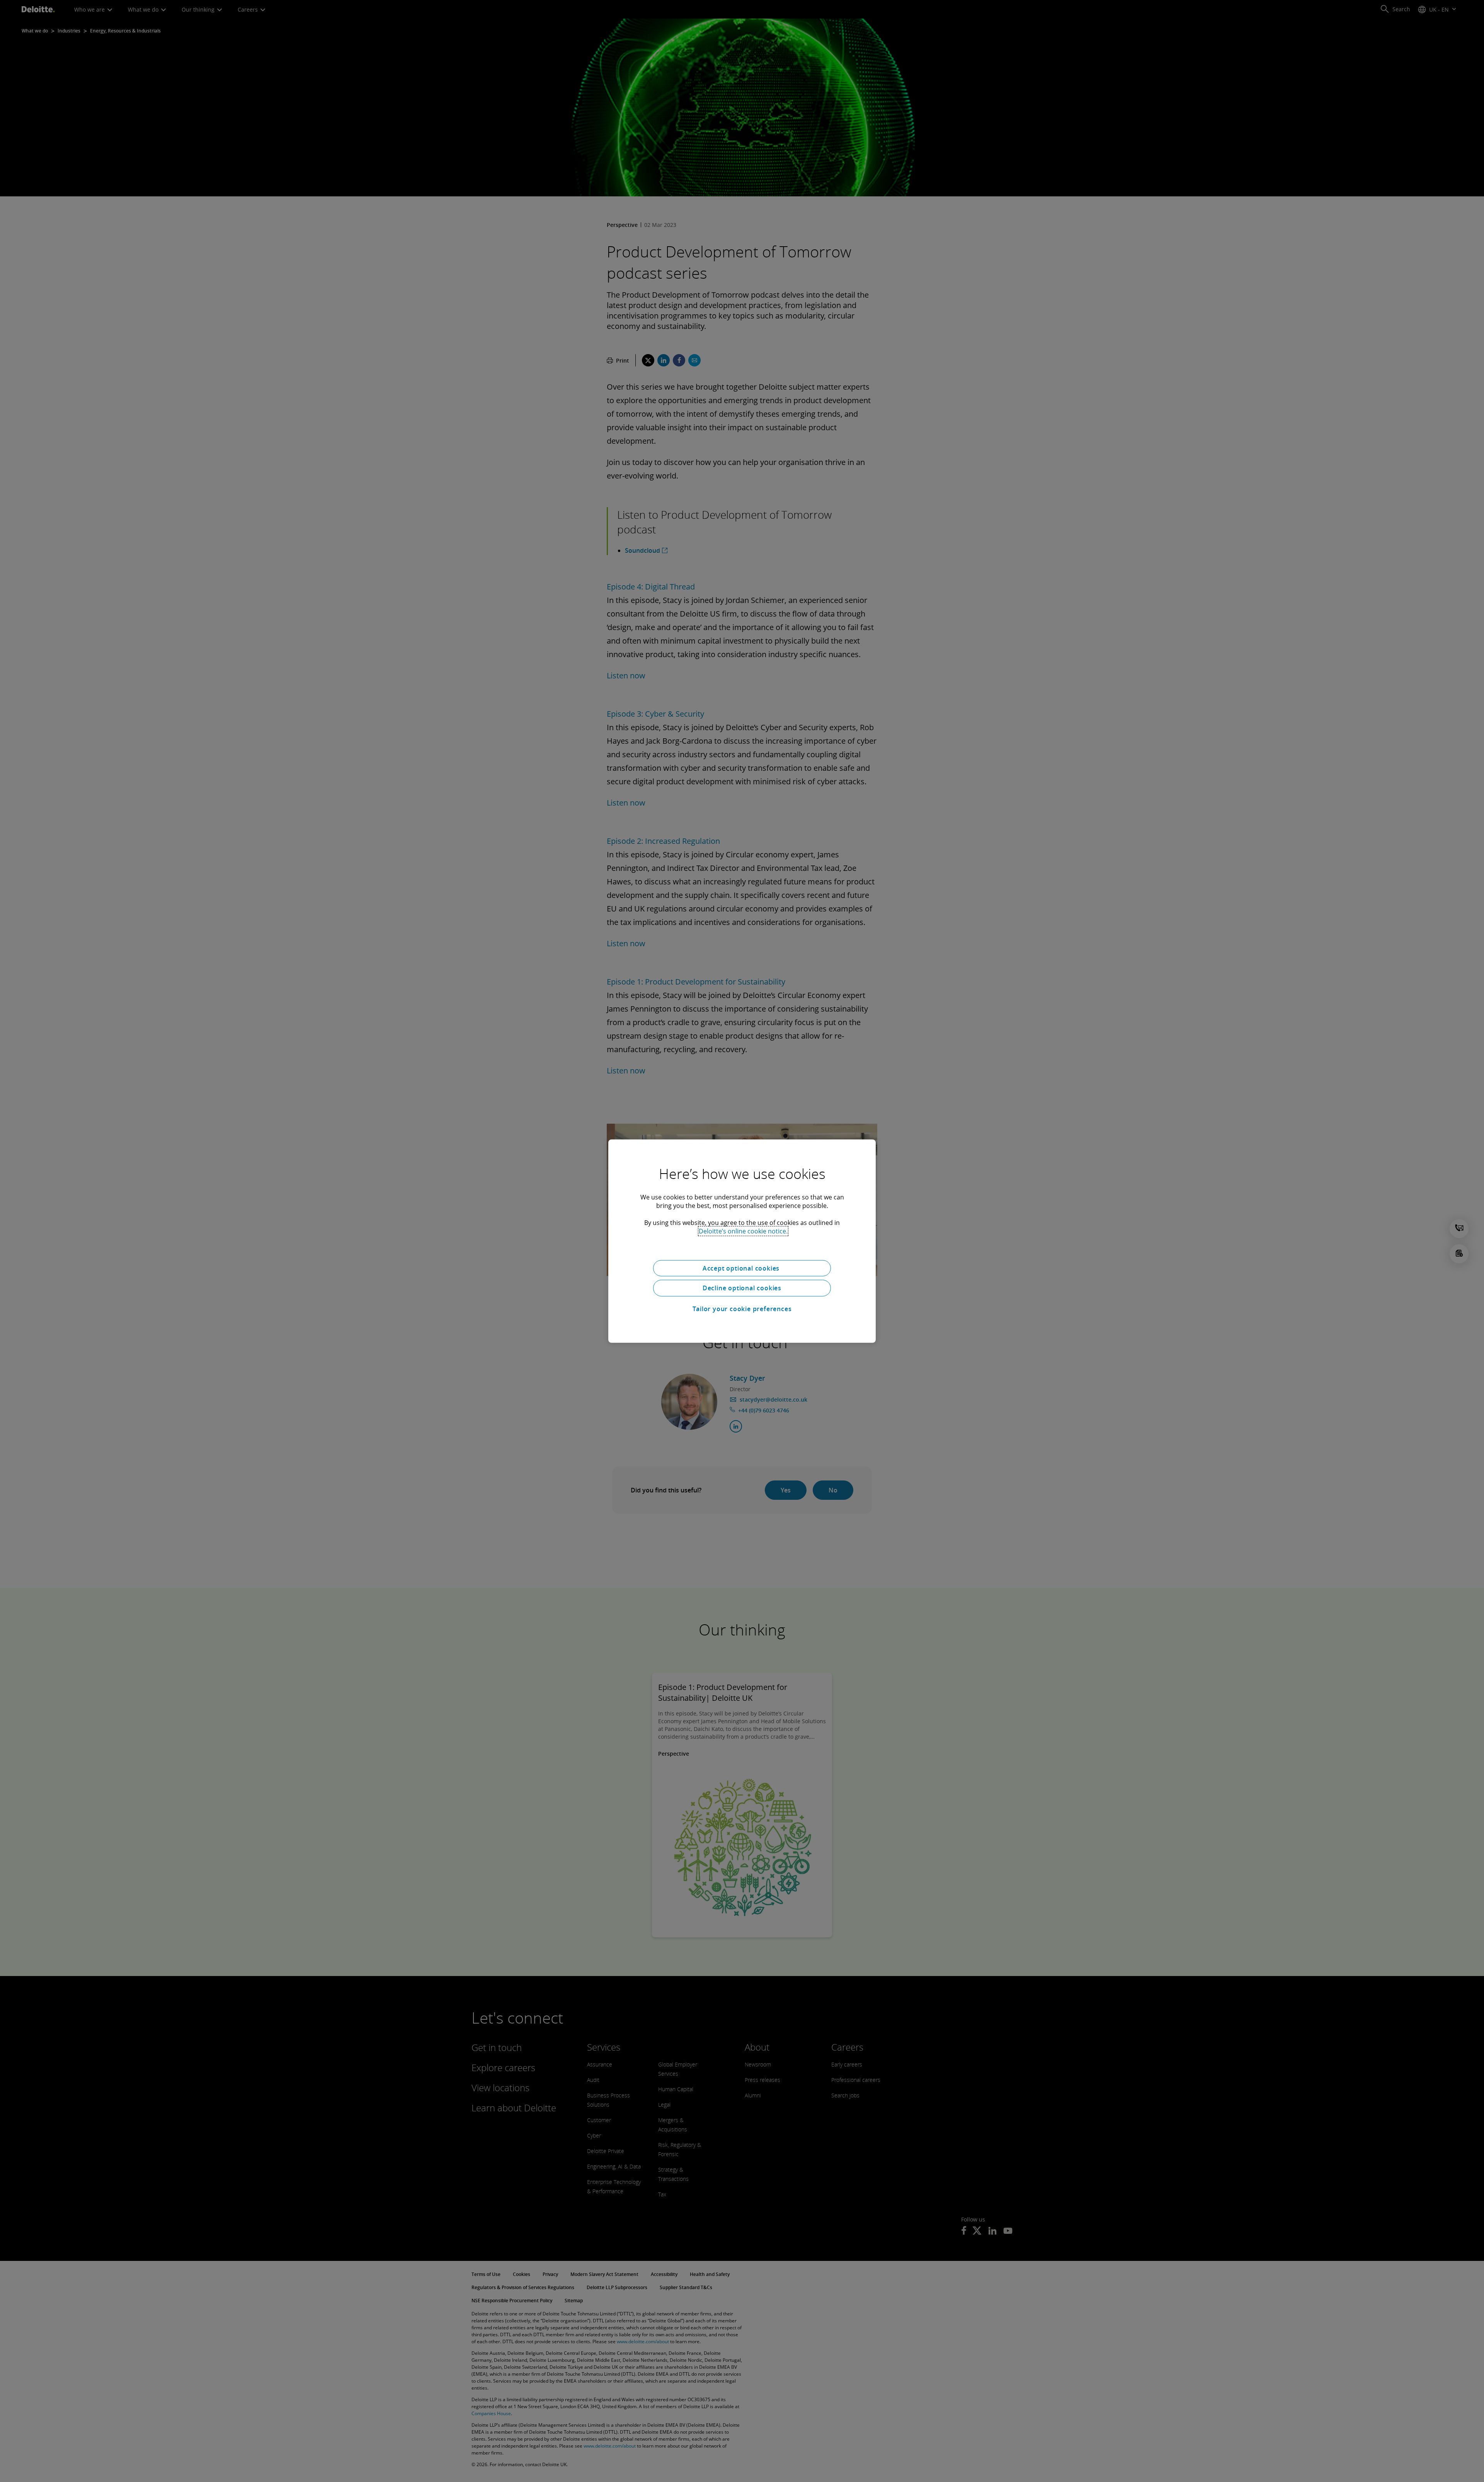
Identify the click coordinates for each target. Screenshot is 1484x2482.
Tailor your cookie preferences (742, 1309)
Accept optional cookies (742, 1268)
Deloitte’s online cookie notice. (743, 1231)
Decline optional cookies (742, 1288)
